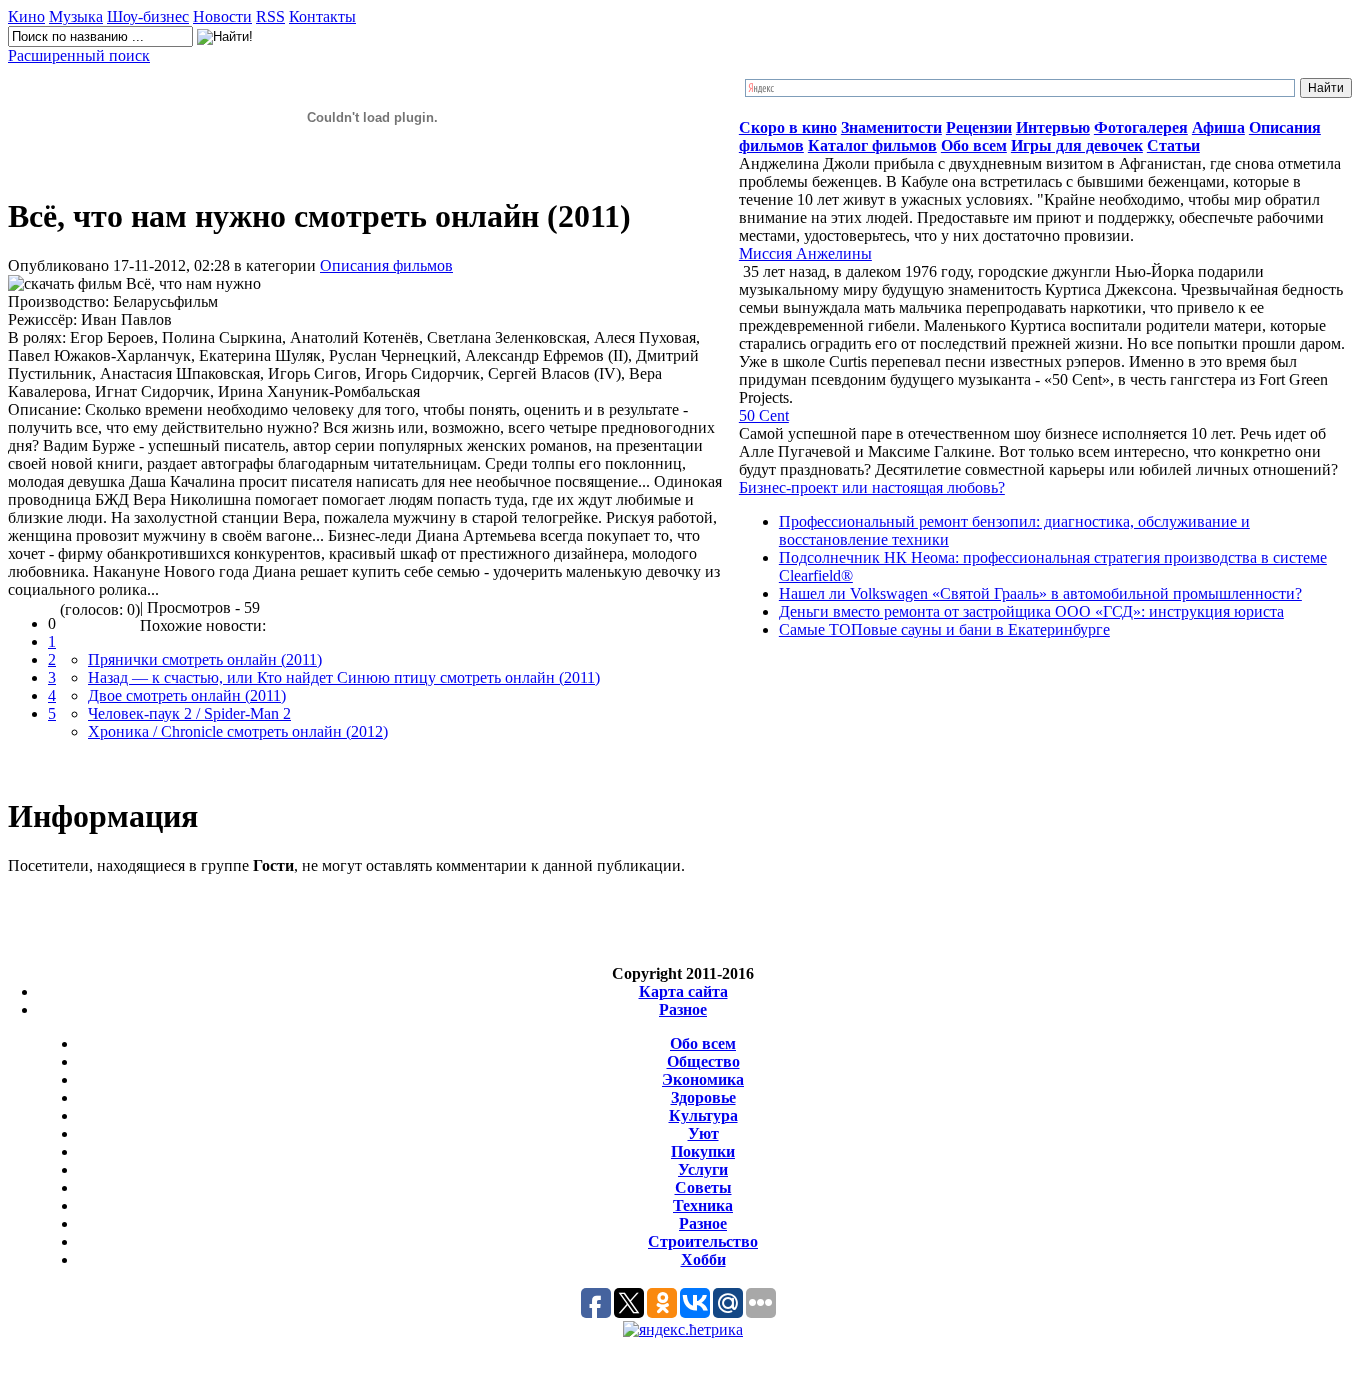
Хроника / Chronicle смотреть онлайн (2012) (238, 731)
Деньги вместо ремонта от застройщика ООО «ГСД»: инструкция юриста (1031, 611)
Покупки (703, 1151)
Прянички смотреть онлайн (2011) (205, 659)
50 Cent (764, 415)
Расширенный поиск (79, 55)
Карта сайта (683, 991)
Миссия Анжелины (805, 253)
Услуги (703, 1169)
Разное (683, 1009)
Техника (703, 1205)
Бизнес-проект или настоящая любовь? (872, 487)
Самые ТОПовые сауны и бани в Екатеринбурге (944, 629)
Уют (703, 1133)
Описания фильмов (386, 265)
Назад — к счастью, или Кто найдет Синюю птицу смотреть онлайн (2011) (344, 677)
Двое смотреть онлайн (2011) (187, 695)
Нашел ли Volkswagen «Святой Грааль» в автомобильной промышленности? (1040, 593)
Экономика (703, 1079)
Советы (703, 1187)
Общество (703, 1061)
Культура (703, 1115)
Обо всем (703, 1043)
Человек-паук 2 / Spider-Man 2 (189, 713)
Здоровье (703, 1097)
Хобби (703, 1259)
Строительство (703, 1241)
